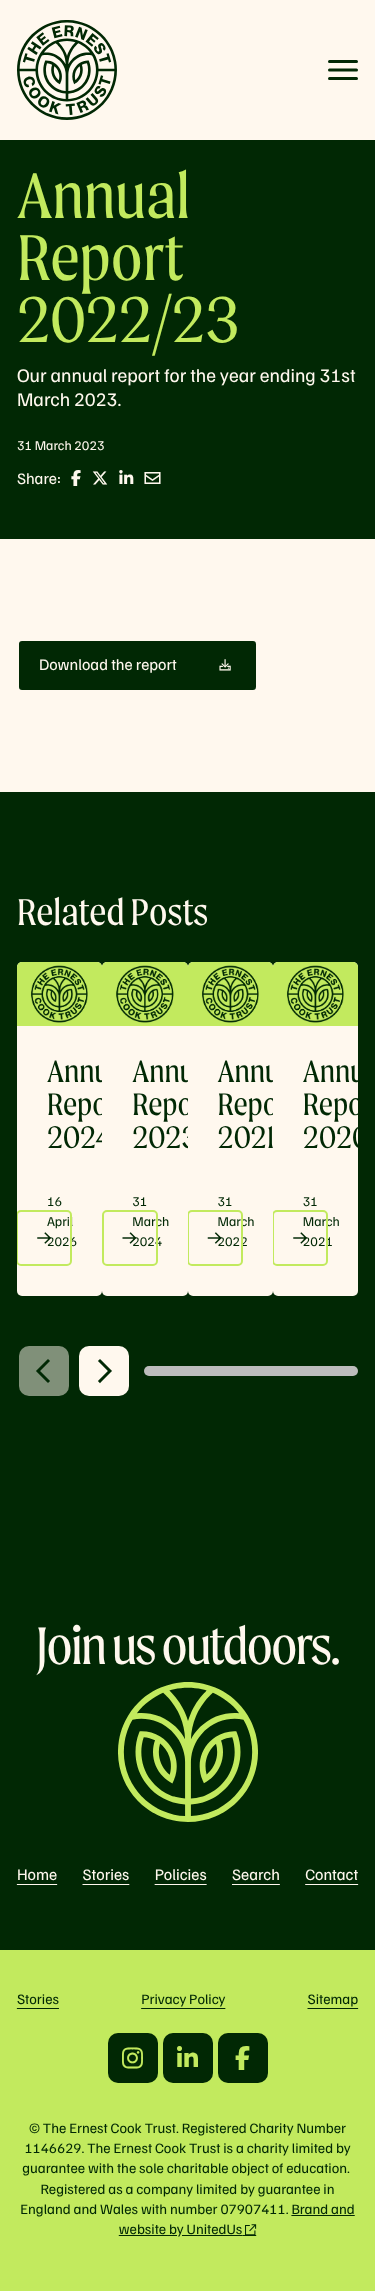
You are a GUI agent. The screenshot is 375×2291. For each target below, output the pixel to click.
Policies (181, 1874)
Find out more (44, 1238)
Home (37, 1874)
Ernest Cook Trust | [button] (67, 70)
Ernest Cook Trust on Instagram (133, 2058)
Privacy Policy (183, 1999)
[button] (343, 70)
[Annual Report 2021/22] (230, 994)
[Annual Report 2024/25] (59, 994)
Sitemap (333, 1999)
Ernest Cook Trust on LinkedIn (188, 2058)
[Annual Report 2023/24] (144, 994)
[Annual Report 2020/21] (315, 994)
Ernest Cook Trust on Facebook (243, 2058)
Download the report (108, 664)
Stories (106, 1874)
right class (104, 1371)
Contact (331, 1874)
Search (256, 1874)
